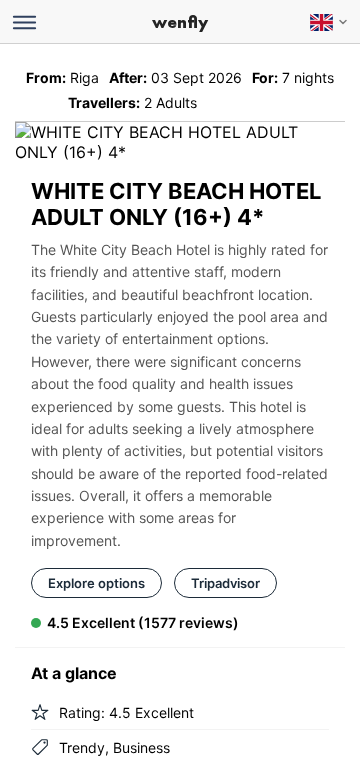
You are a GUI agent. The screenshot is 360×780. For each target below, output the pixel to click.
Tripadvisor (225, 583)
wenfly (180, 22)
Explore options (96, 583)
